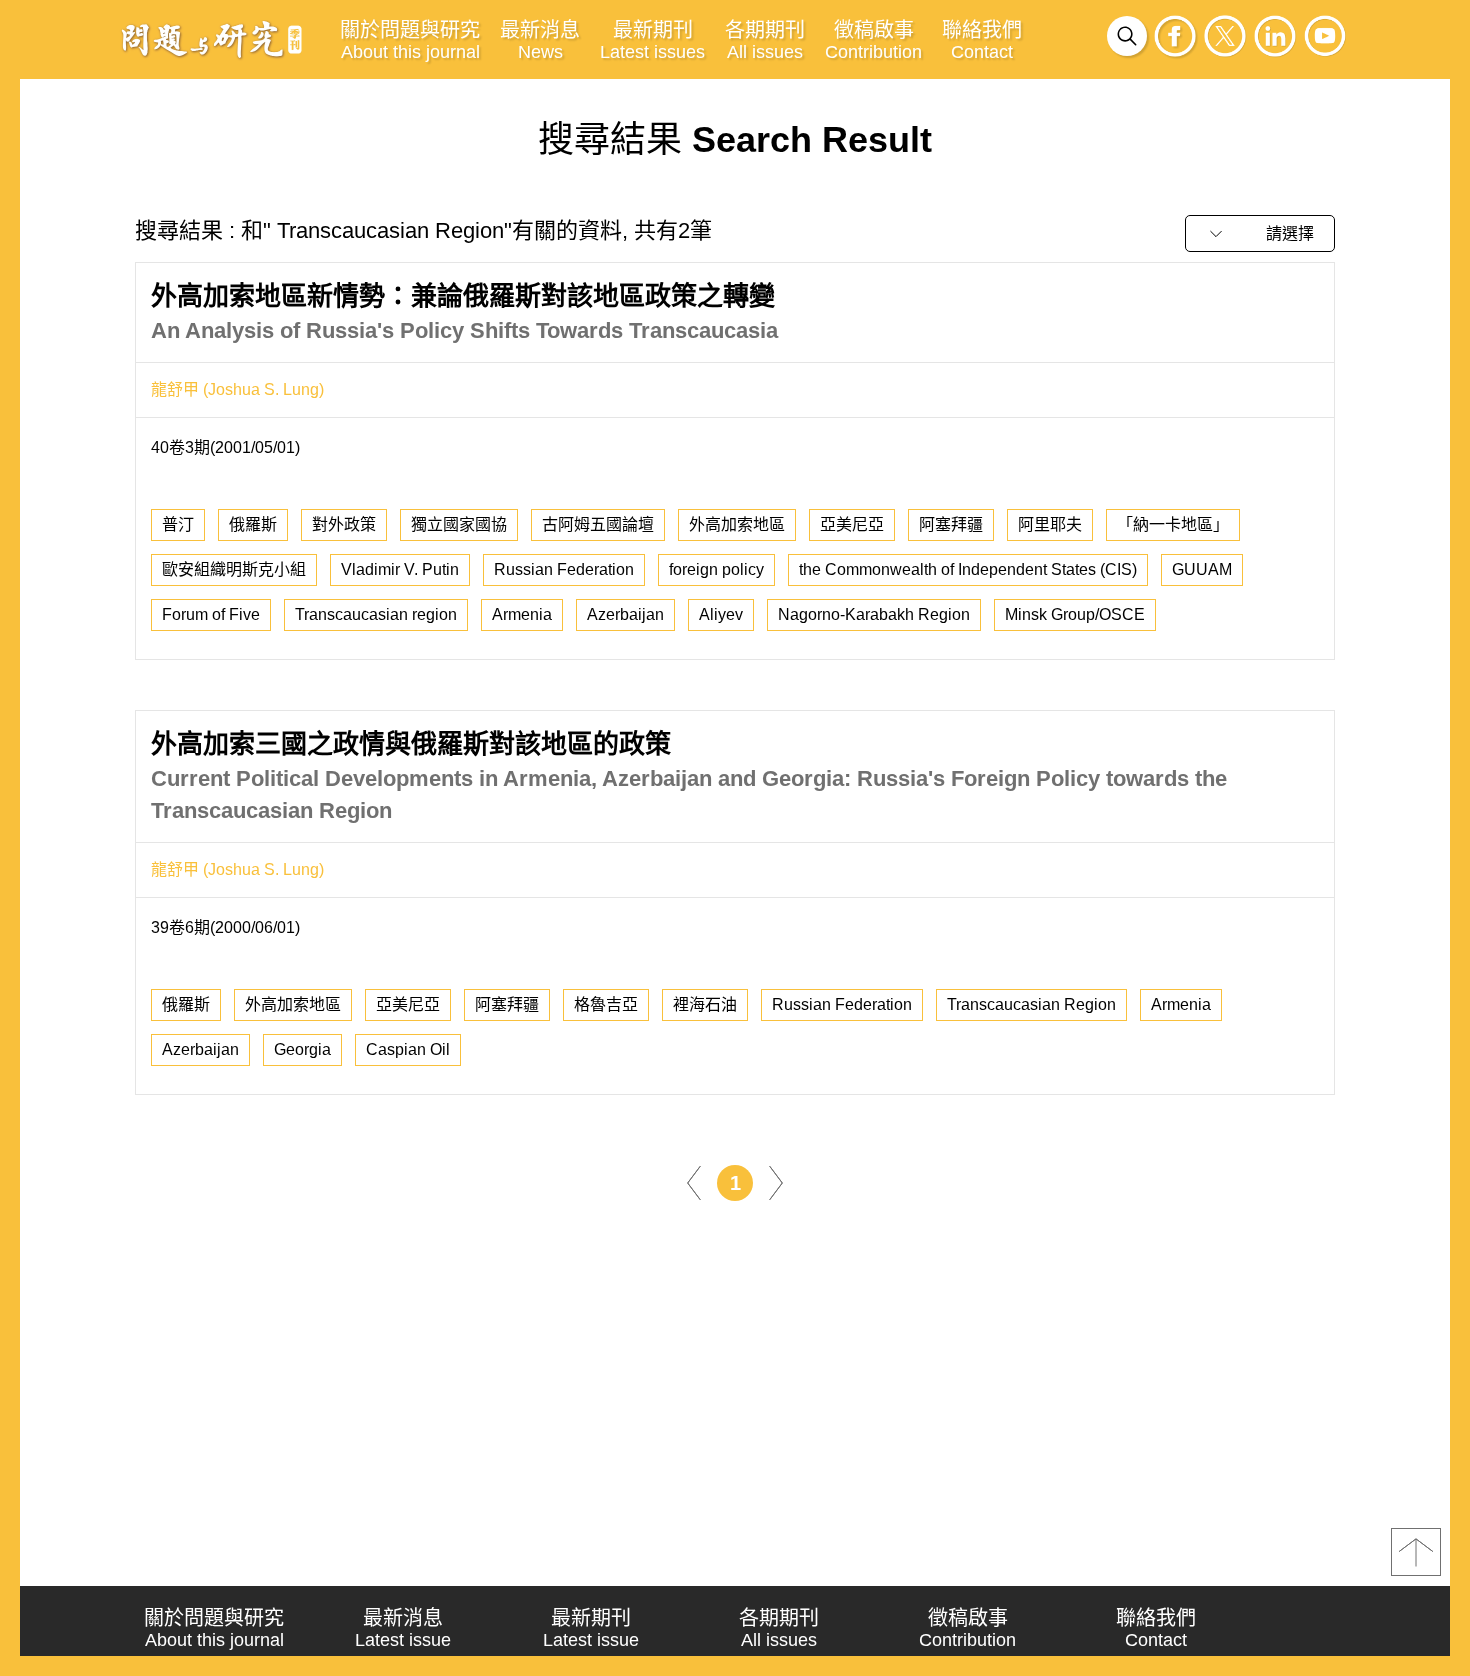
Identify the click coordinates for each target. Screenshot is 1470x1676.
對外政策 (344, 524)
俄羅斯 (253, 524)
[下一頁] (776, 1181)
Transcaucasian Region (1031, 1004)
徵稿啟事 (873, 40)
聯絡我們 (982, 40)
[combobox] (1260, 233)
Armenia (522, 614)
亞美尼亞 (852, 524)
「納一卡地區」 (1173, 524)
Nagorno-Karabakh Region (874, 614)
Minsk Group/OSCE (1075, 614)
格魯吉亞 (606, 1004)
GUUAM (1202, 569)
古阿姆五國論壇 (598, 524)
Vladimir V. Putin (400, 569)
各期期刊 (765, 40)
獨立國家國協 (459, 524)
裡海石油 (705, 1004)
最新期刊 (652, 40)
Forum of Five (211, 614)
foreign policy (716, 569)
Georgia (302, 1049)
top (1416, 1552)
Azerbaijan (625, 614)
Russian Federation (564, 569)
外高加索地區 (737, 524)
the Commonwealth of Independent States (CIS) (968, 569)
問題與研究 (212, 39)
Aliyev (721, 614)
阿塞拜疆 (951, 524)
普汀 (178, 524)
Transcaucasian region (376, 614)
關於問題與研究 (410, 40)
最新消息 (540, 40)
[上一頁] (694, 1181)
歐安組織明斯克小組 (234, 569)
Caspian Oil (408, 1049)
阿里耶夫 (1050, 524)
